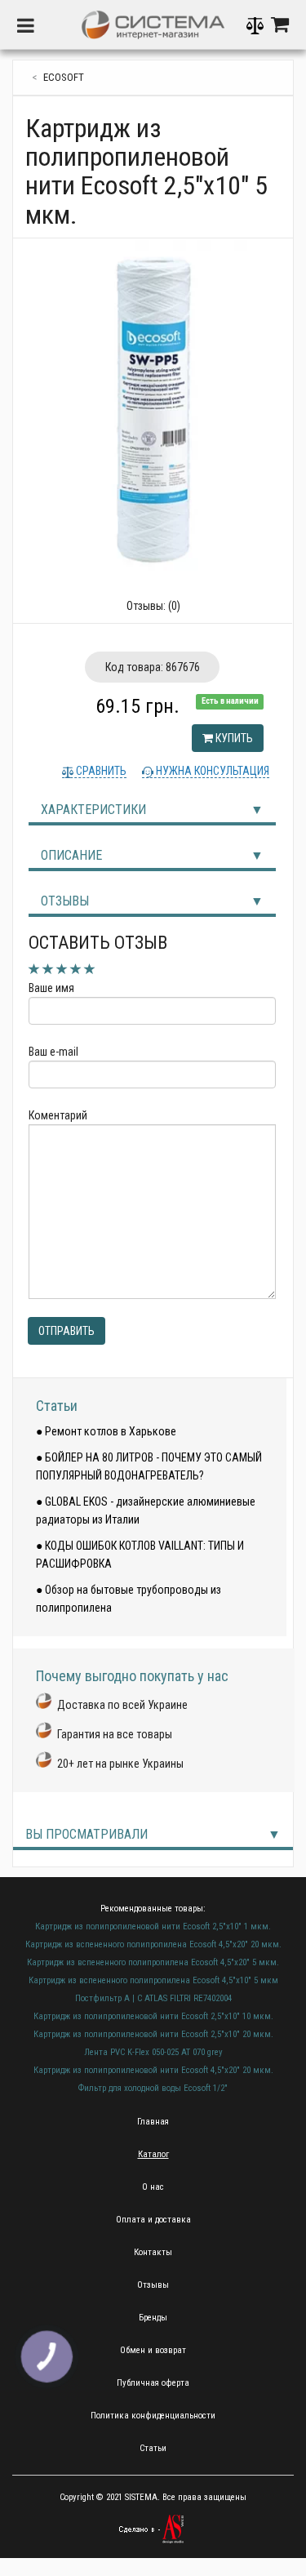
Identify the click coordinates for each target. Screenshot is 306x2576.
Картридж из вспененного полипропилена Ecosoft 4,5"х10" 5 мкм (153, 1980)
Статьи (57, 1406)
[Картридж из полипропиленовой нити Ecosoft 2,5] (153, 409)
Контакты (153, 2252)
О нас (153, 2187)
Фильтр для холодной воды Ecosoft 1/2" (153, 2088)
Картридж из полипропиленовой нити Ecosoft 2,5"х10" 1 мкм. (153, 1926)
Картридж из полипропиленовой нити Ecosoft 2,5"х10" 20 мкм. (153, 2034)
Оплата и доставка (153, 2220)
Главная (153, 2122)
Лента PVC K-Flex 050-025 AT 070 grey (153, 2052)
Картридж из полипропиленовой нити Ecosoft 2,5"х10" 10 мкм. (153, 2016)
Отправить (67, 1331)
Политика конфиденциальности (153, 2416)
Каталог (153, 2154)
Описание (71, 855)
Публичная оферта (153, 2383)
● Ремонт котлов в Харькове (106, 1431)
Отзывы (65, 901)
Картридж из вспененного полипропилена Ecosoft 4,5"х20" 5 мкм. (153, 1962)
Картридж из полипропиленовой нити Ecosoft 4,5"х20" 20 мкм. (153, 2070)
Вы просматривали (86, 1834)
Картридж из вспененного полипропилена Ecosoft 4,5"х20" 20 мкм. (153, 1944)
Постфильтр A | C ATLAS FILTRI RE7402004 (153, 1998)
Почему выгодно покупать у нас (132, 1676)
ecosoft (64, 77)
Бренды (153, 2318)
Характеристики (93, 810)
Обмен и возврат (153, 2350)
